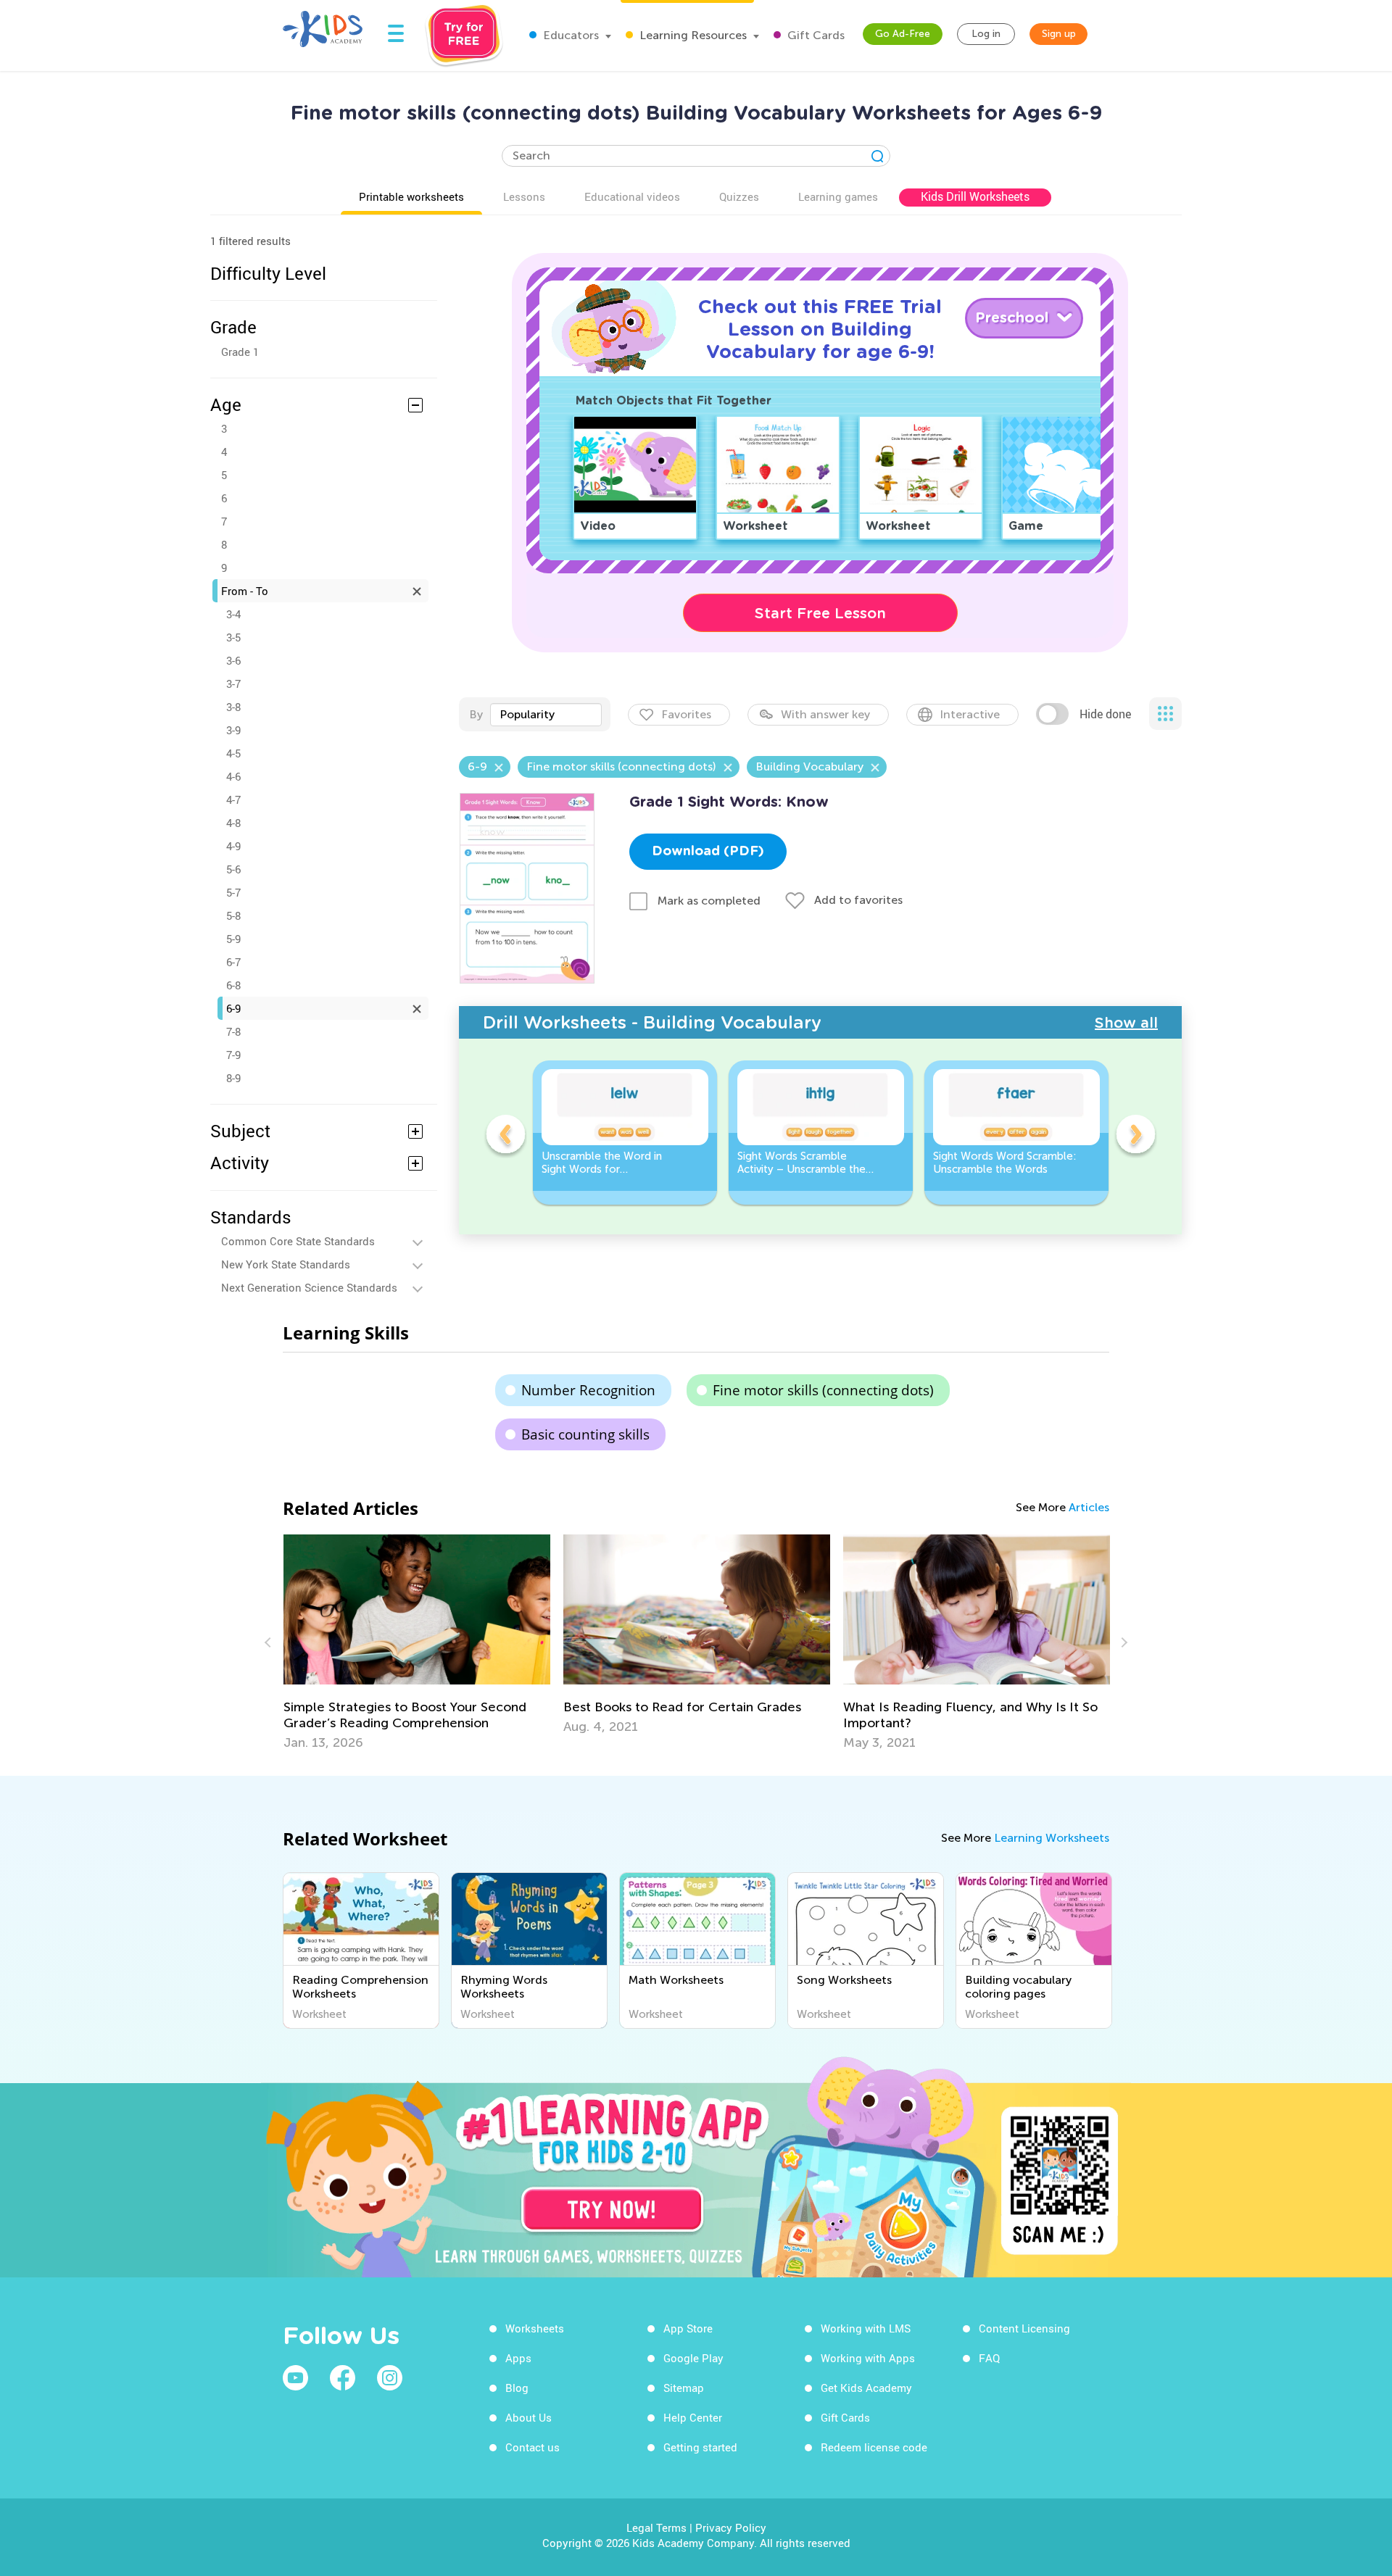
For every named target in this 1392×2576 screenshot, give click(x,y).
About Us (529, 2417)
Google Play (693, 2358)
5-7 (233, 892)
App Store (688, 2328)
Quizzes (739, 196)
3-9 (233, 730)
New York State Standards (286, 1264)
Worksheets (535, 2328)
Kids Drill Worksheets (975, 196)
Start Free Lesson (820, 613)
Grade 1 (240, 352)
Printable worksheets (411, 196)
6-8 (233, 985)
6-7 (233, 962)
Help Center (693, 2417)
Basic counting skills (585, 1434)
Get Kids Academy (866, 2388)
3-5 (233, 637)
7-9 (233, 1055)
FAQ (989, 2358)
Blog (517, 2388)
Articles (1089, 1507)
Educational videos (632, 196)
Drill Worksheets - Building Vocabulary (652, 1022)
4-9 (233, 846)
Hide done (1105, 714)
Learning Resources (692, 35)
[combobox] (546, 715)
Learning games (838, 196)
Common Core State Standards (298, 1241)
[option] (625, 1133)
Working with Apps (868, 2358)
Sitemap (684, 2388)
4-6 (233, 776)
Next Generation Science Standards (309, 1287)
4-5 (233, 753)
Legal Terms (656, 2527)
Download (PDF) (708, 852)
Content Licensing (1024, 2328)
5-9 (233, 939)
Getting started (700, 2447)
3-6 (233, 660)
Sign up (1059, 34)
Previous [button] (505, 1137)
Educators (569, 35)
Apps (518, 2358)
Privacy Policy (731, 2527)
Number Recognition (588, 1390)
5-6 (233, 869)
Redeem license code (874, 2447)
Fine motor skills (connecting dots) (823, 1390)
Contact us (533, 2447)
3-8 (233, 707)
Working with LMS (866, 2328)
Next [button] (1135, 1137)
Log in (986, 34)
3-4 (233, 614)
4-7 (233, 799)
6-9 (233, 1008)
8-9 (233, 1078)
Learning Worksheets (1052, 1838)
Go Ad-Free (903, 34)
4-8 (233, 823)
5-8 (233, 915)
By (476, 714)
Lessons (524, 196)
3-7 (233, 684)
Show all (1126, 1023)
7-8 (233, 1031)
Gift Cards (815, 35)
